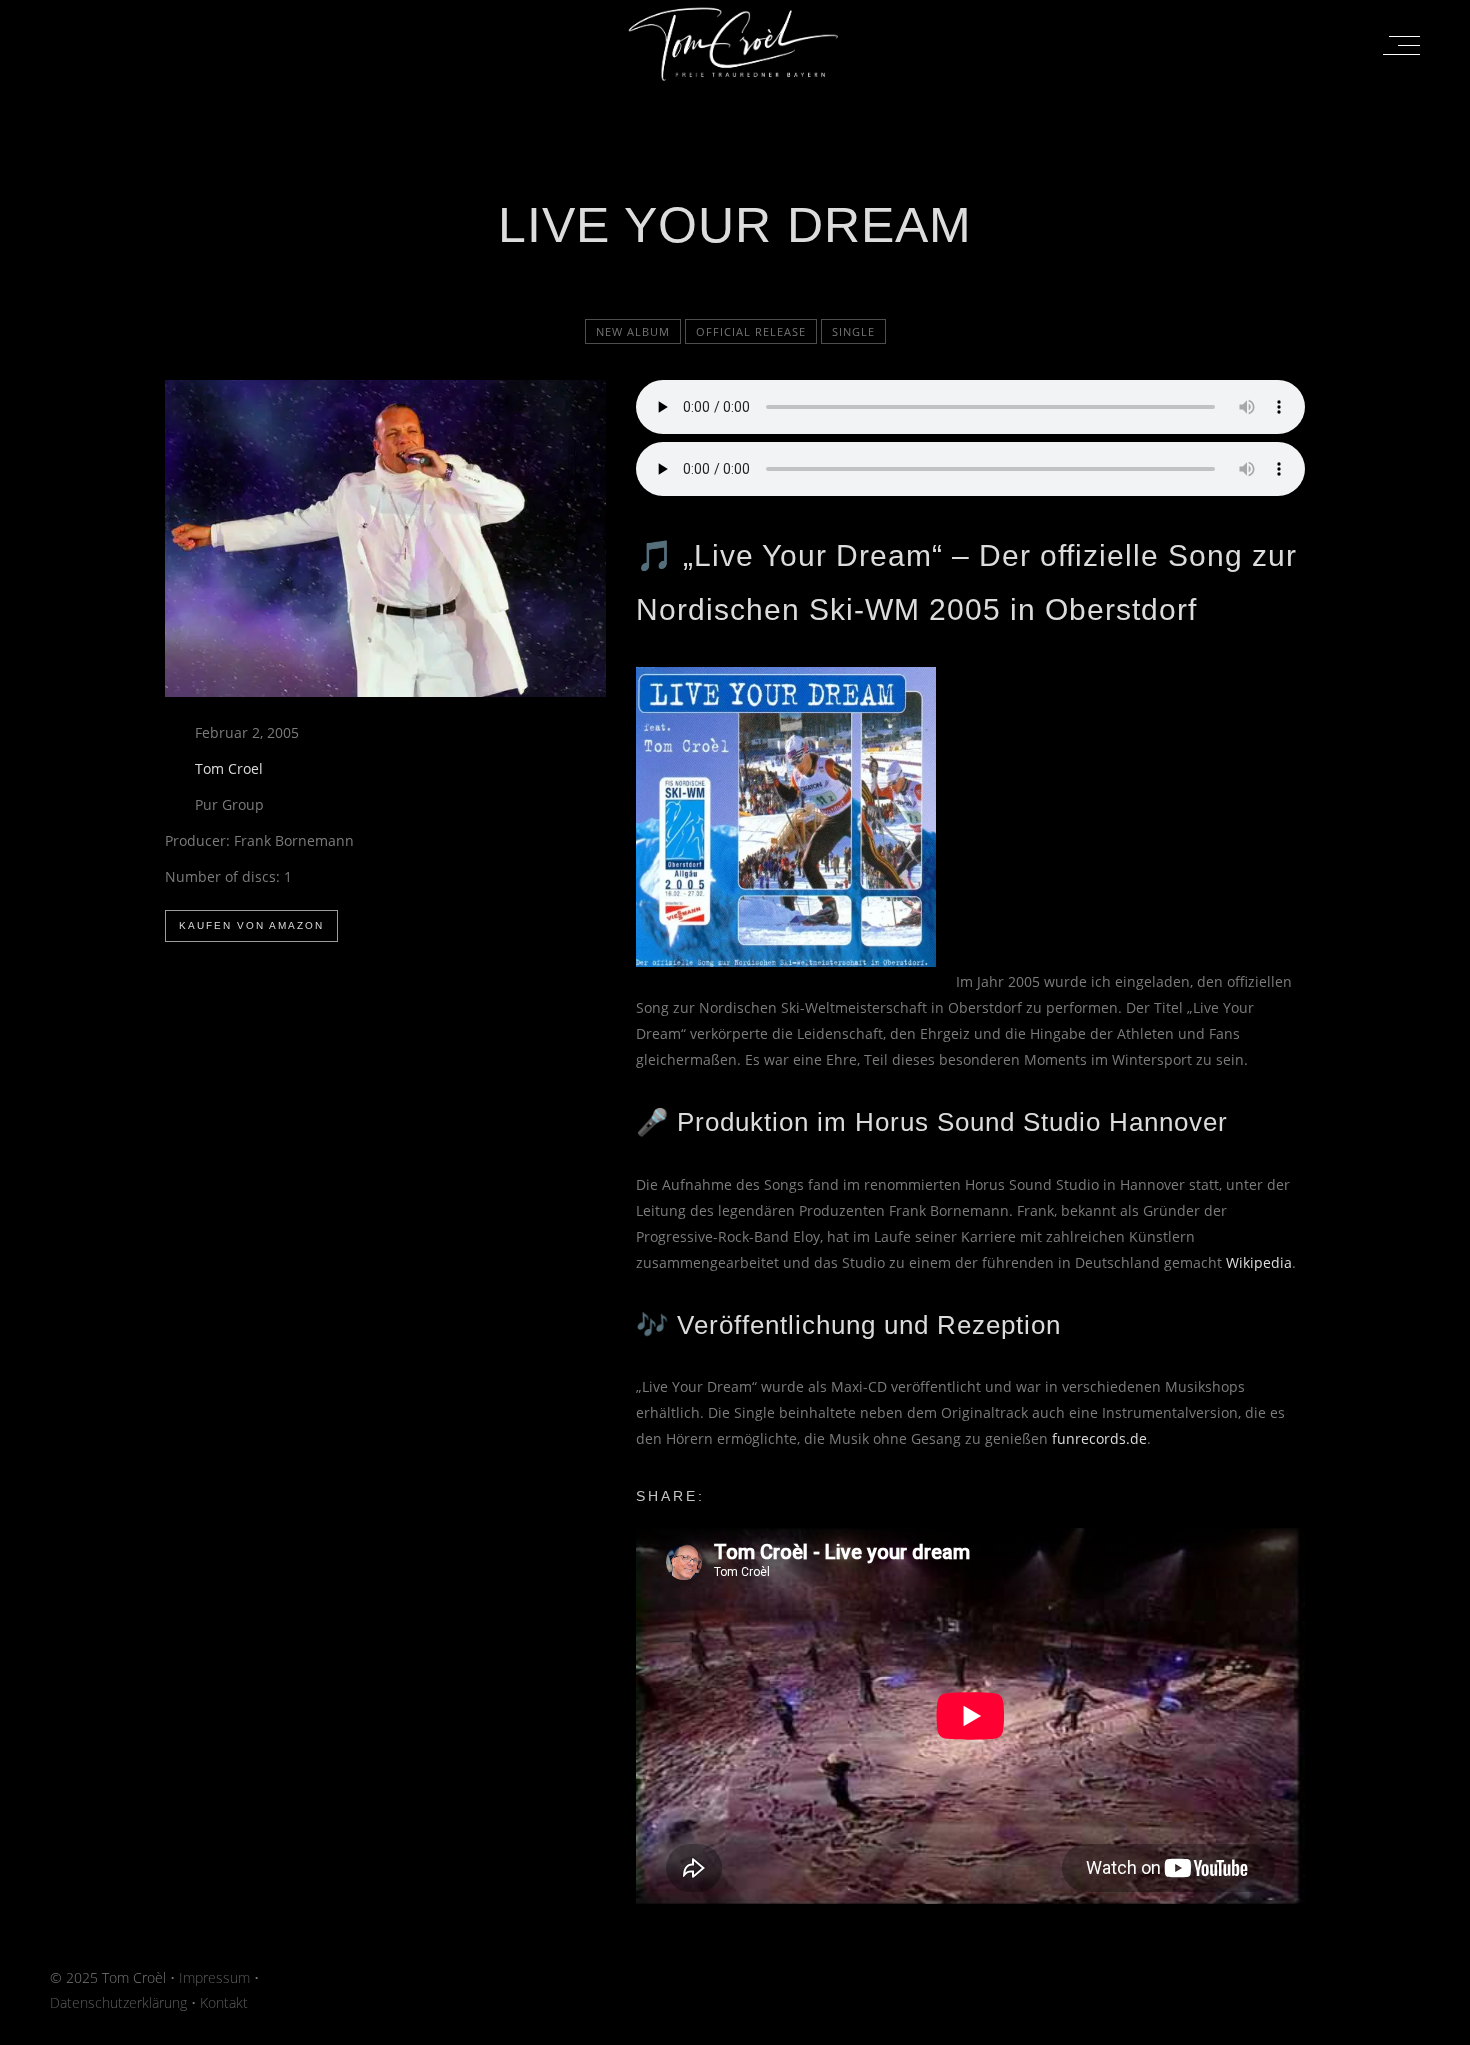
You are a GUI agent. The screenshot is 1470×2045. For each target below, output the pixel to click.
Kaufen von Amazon (251, 925)
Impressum (214, 1977)
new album (633, 331)
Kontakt (224, 2002)
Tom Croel (229, 768)
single (853, 331)
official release (751, 331)
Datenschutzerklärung (118, 2002)
